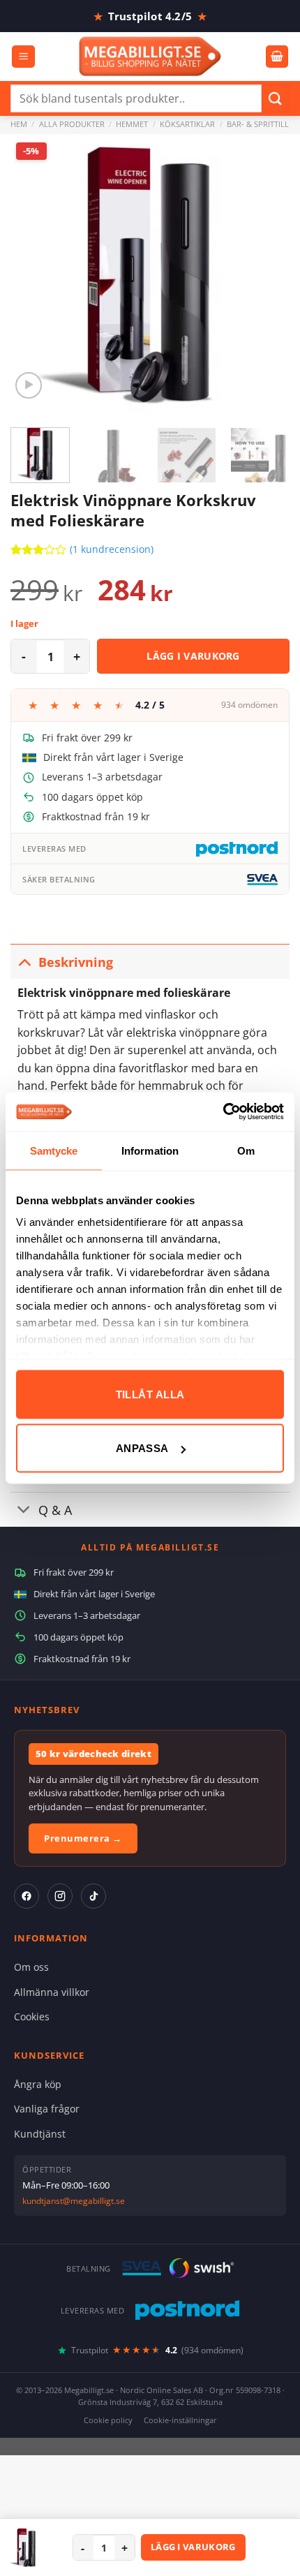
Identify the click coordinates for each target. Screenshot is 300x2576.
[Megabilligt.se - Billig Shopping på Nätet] (150, 56)
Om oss (31, 1967)
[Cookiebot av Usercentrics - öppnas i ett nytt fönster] (223, 1112)
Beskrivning (76, 962)
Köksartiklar (187, 124)
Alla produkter (72, 124)
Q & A (55, 1510)
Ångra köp (38, 2084)
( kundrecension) (112, 550)
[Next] (267, 274)
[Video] (29, 386)
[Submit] (276, 98)
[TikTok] (93, 1896)
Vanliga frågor (47, 2109)
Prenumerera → (83, 1838)
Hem (19, 124)
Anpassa (142, 1448)
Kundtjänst (40, 2134)
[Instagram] (60, 1896)
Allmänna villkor (52, 1992)
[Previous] (33, 274)
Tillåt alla (150, 1394)
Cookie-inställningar (180, 2420)
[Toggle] (24, 962)
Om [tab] (246, 1150)
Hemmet (132, 124)
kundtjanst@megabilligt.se (74, 2201)
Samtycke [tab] (54, 1150)
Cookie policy (108, 2420)
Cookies (32, 2016)
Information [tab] (150, 1150)
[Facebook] (27, 1896)
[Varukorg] (277, 57)
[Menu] (23, 57)
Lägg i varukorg (193, 656)
